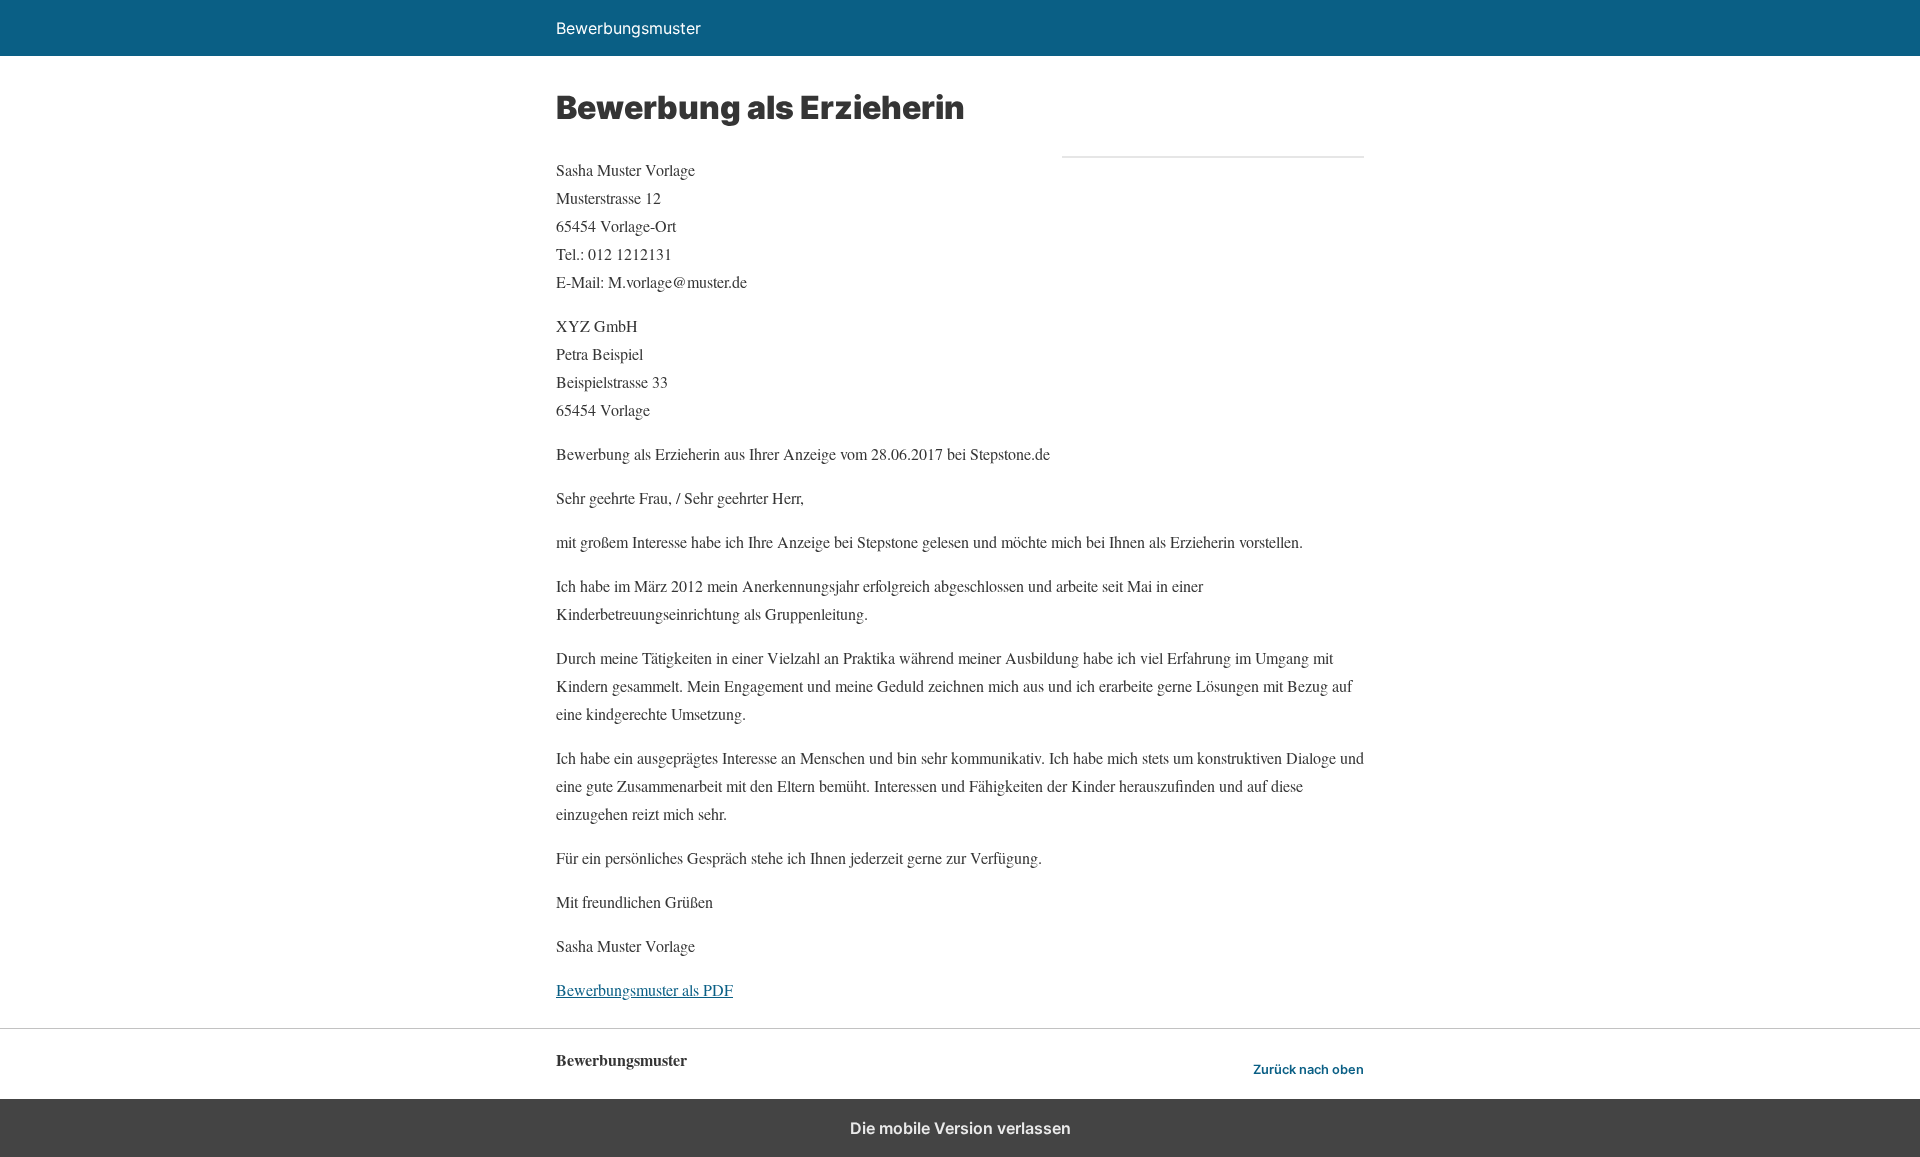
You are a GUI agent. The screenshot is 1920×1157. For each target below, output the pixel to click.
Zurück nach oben (1308, 1069)
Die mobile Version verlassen (960, 1128)
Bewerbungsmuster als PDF (644, 989)
